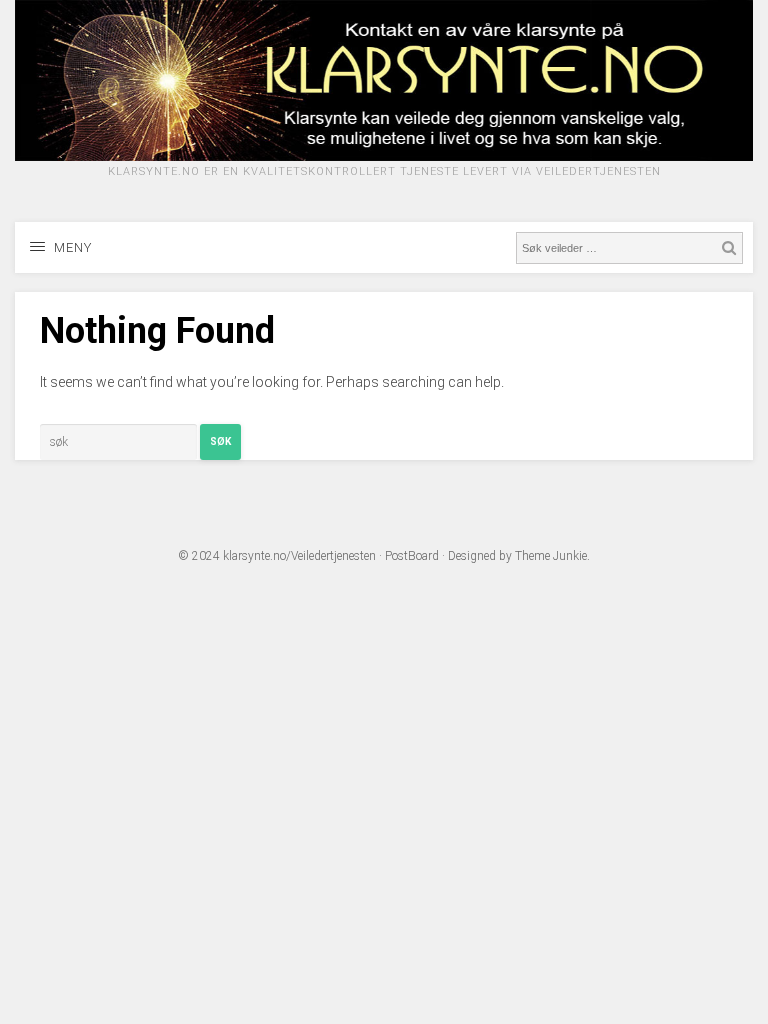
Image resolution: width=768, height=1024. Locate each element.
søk (220, 441)
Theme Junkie (551, 556)
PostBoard (412, 556)
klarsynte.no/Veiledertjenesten (299, 556)
